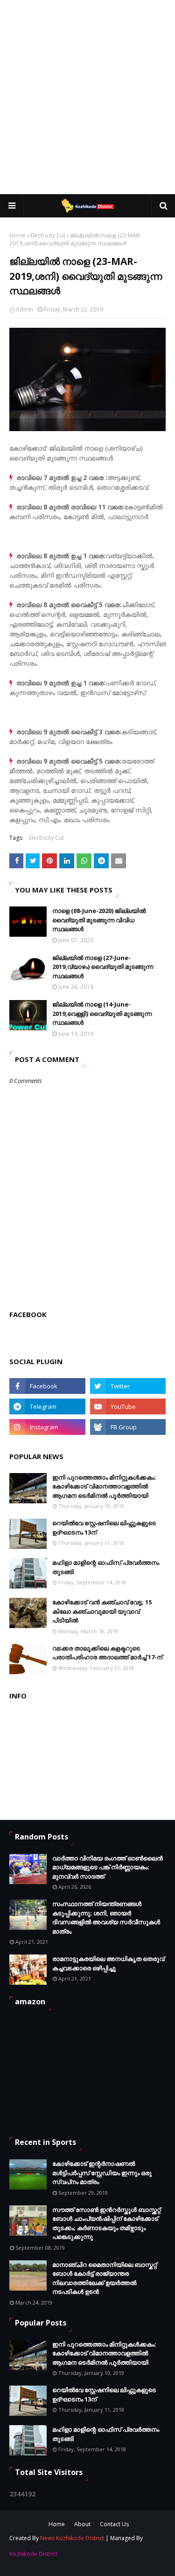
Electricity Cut (48, 235)
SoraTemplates (69, 2555)
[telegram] (47, 1406)
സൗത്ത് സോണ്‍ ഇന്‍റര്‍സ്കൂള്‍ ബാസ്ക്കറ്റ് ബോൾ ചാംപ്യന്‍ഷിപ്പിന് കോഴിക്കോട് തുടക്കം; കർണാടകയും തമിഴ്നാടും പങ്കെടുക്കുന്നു (106, 2223)
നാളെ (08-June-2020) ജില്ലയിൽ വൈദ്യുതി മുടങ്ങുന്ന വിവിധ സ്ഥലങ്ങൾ (99, 920)
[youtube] (128, 1406)
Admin (24, 309)
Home (17, 235)
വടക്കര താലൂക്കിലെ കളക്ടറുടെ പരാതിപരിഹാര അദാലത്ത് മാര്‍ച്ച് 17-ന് (107, 1653)
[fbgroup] (128, 1427)
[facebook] (47, 1386)
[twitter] (128, 1386)
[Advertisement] (87, 97)
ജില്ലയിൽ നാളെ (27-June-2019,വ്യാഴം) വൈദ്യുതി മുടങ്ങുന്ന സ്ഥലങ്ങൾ (103, 967)
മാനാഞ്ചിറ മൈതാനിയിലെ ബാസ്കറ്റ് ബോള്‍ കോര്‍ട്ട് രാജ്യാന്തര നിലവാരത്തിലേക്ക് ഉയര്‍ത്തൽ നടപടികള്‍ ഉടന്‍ (105, 2278)
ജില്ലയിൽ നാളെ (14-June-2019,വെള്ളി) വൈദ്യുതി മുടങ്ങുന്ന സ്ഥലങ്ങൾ (102, 1013)
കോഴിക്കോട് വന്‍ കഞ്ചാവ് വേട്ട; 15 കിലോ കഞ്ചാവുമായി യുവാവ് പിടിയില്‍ (102, 1611)
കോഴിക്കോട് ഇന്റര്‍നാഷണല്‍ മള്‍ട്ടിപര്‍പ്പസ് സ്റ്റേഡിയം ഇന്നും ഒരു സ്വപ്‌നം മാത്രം (102, 2173)
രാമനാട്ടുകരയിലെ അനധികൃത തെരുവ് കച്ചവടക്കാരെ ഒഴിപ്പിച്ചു (108, 1963)
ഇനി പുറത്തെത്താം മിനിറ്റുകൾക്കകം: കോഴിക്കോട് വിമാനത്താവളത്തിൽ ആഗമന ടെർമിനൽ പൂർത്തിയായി (104, 1486)
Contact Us (114, 2524)
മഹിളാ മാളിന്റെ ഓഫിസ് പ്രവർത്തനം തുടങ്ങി (106, 1567)
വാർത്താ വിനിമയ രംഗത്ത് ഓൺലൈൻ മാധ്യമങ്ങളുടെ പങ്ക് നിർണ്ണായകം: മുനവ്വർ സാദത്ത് (108, 1867)
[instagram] (47, 1427)
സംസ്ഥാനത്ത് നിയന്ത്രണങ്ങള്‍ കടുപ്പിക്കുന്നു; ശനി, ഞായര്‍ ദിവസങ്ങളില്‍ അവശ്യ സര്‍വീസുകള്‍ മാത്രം (106, 1917)
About (82, 2524)
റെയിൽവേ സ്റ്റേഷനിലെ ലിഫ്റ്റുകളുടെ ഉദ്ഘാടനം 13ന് (104, 1528)
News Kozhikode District (72, 2538)
